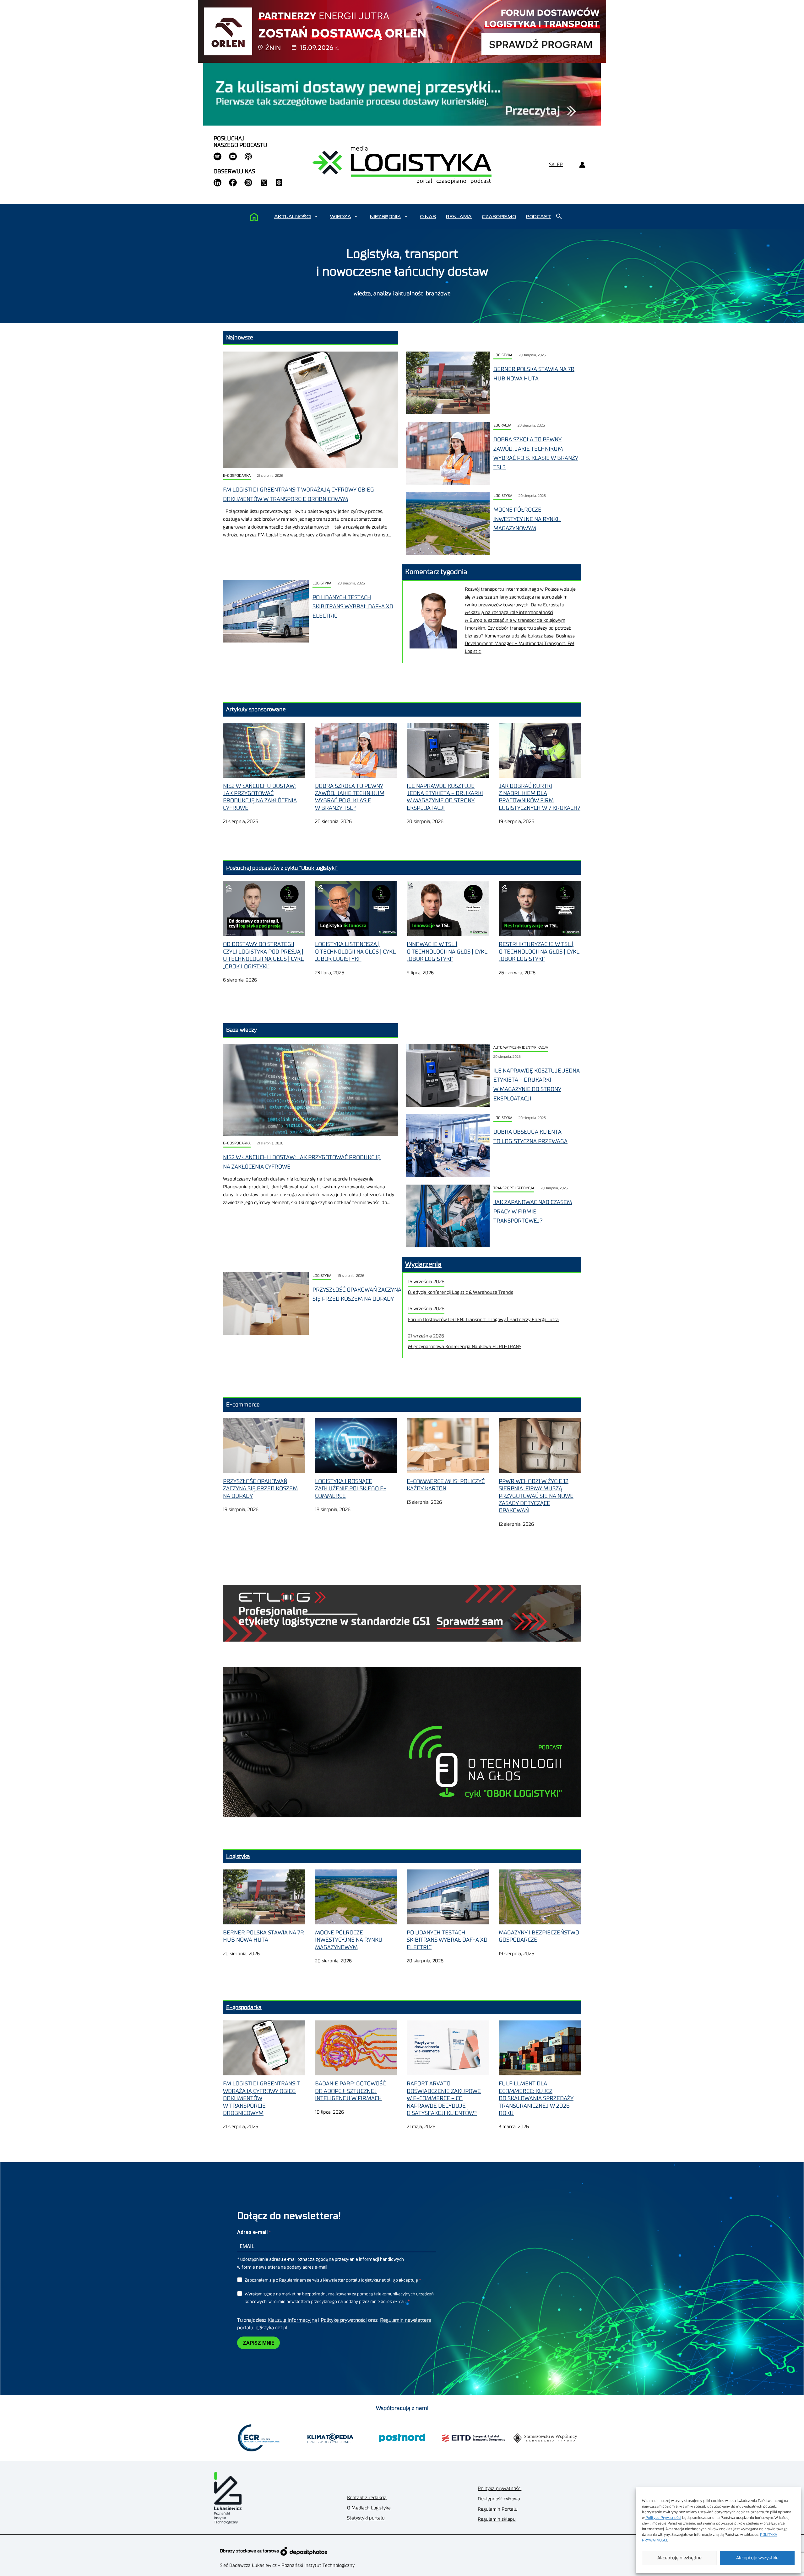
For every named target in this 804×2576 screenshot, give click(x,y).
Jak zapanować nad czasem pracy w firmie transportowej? (533, 1211)
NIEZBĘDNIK (386, 217)
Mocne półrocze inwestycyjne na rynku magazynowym (527, 519)
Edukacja (502, 425)
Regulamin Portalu (498, 2509)
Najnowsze (240, 337)
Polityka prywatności (500, 2489)
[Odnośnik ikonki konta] (582, 165)
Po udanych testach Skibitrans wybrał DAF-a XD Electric (353, 607)
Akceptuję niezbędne (679, 2558)
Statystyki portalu (366, 2518)
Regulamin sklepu (497, 2519)
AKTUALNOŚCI (293, 217)
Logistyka (503, 355)
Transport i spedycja (514, 1188)
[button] (316, 217)
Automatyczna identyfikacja (521, 1048)
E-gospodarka (237, 476)
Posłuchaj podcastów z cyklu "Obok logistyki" (282, 868)
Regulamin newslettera (406, 2320)
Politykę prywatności (344, 2320)
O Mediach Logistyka (369, 2508)
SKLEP (556, 165)
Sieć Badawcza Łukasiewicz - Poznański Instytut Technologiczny (287, 2565)
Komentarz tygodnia (436, 572)
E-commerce (243, 1405)
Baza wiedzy (242, 1030)
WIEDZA (340, 217)
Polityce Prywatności (663, 2518)
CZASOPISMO (499, 217)
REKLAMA (459, 217)
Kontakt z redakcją (367, 2498)
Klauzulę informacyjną (292, 2320)
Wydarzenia (423, 1264)
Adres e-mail (253, 2232)
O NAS (428, 217)
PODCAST (538, 217)
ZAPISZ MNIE (258, 2343)
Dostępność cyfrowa (499, 2499)
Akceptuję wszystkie (757, 2558)
